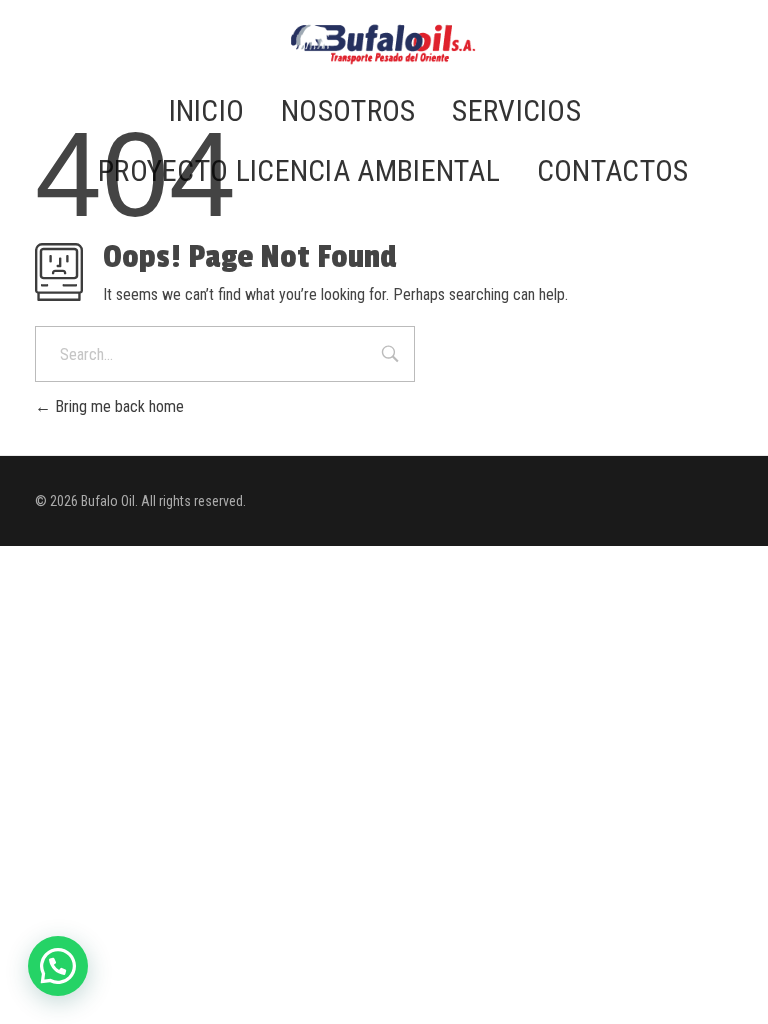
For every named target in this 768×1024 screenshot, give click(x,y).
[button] (58, 966)
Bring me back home (117, 406)
